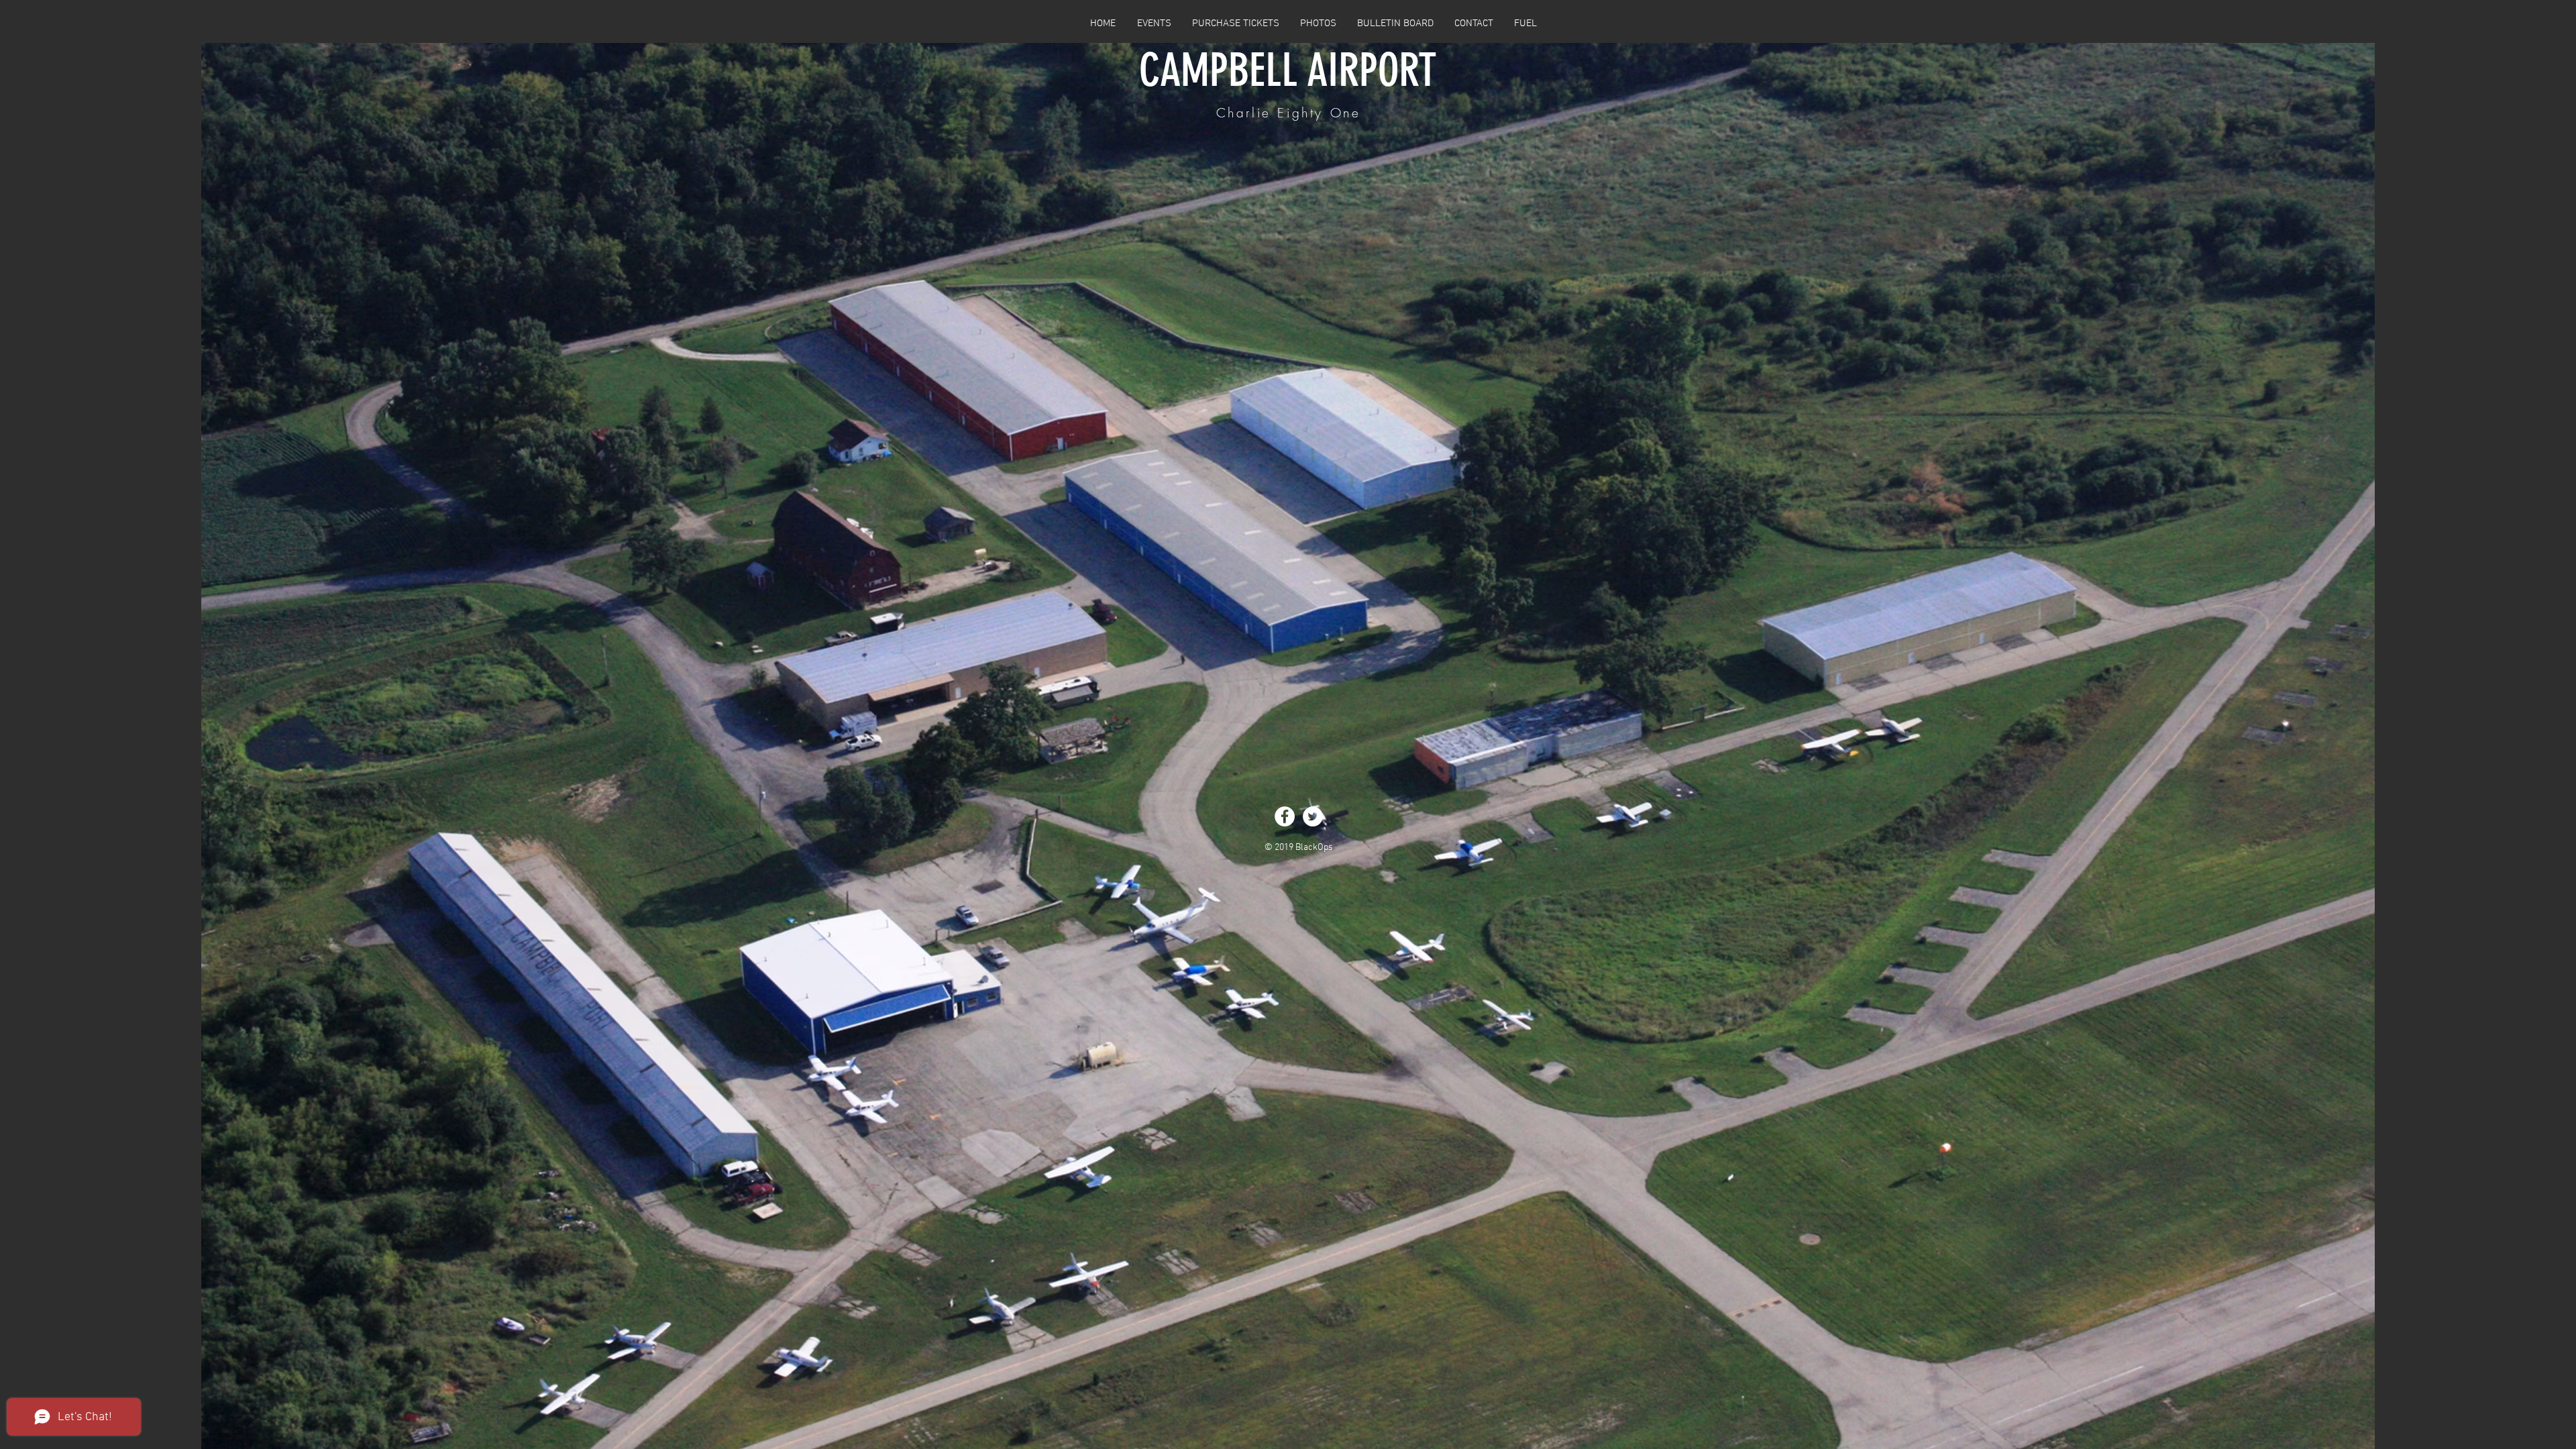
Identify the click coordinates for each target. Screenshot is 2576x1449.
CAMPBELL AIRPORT (1288, 70)
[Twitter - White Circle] (1313, 816)
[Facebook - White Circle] (1285, 816)
